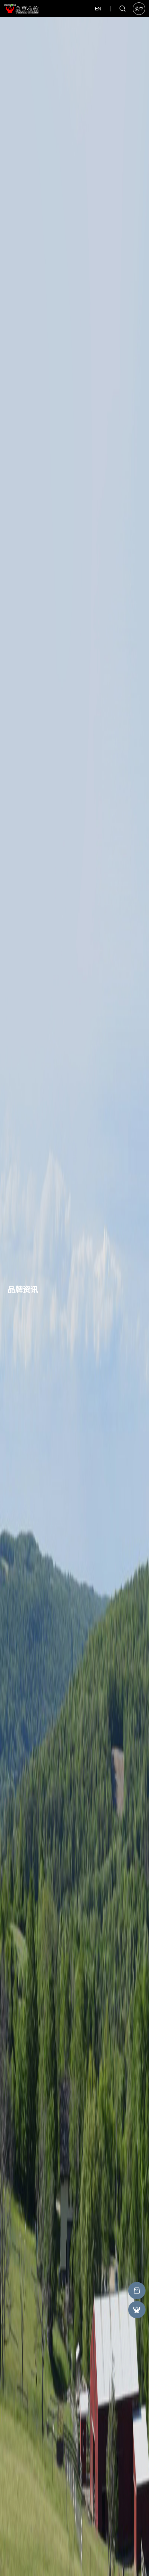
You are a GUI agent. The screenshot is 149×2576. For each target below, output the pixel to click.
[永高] (137, 2291)
